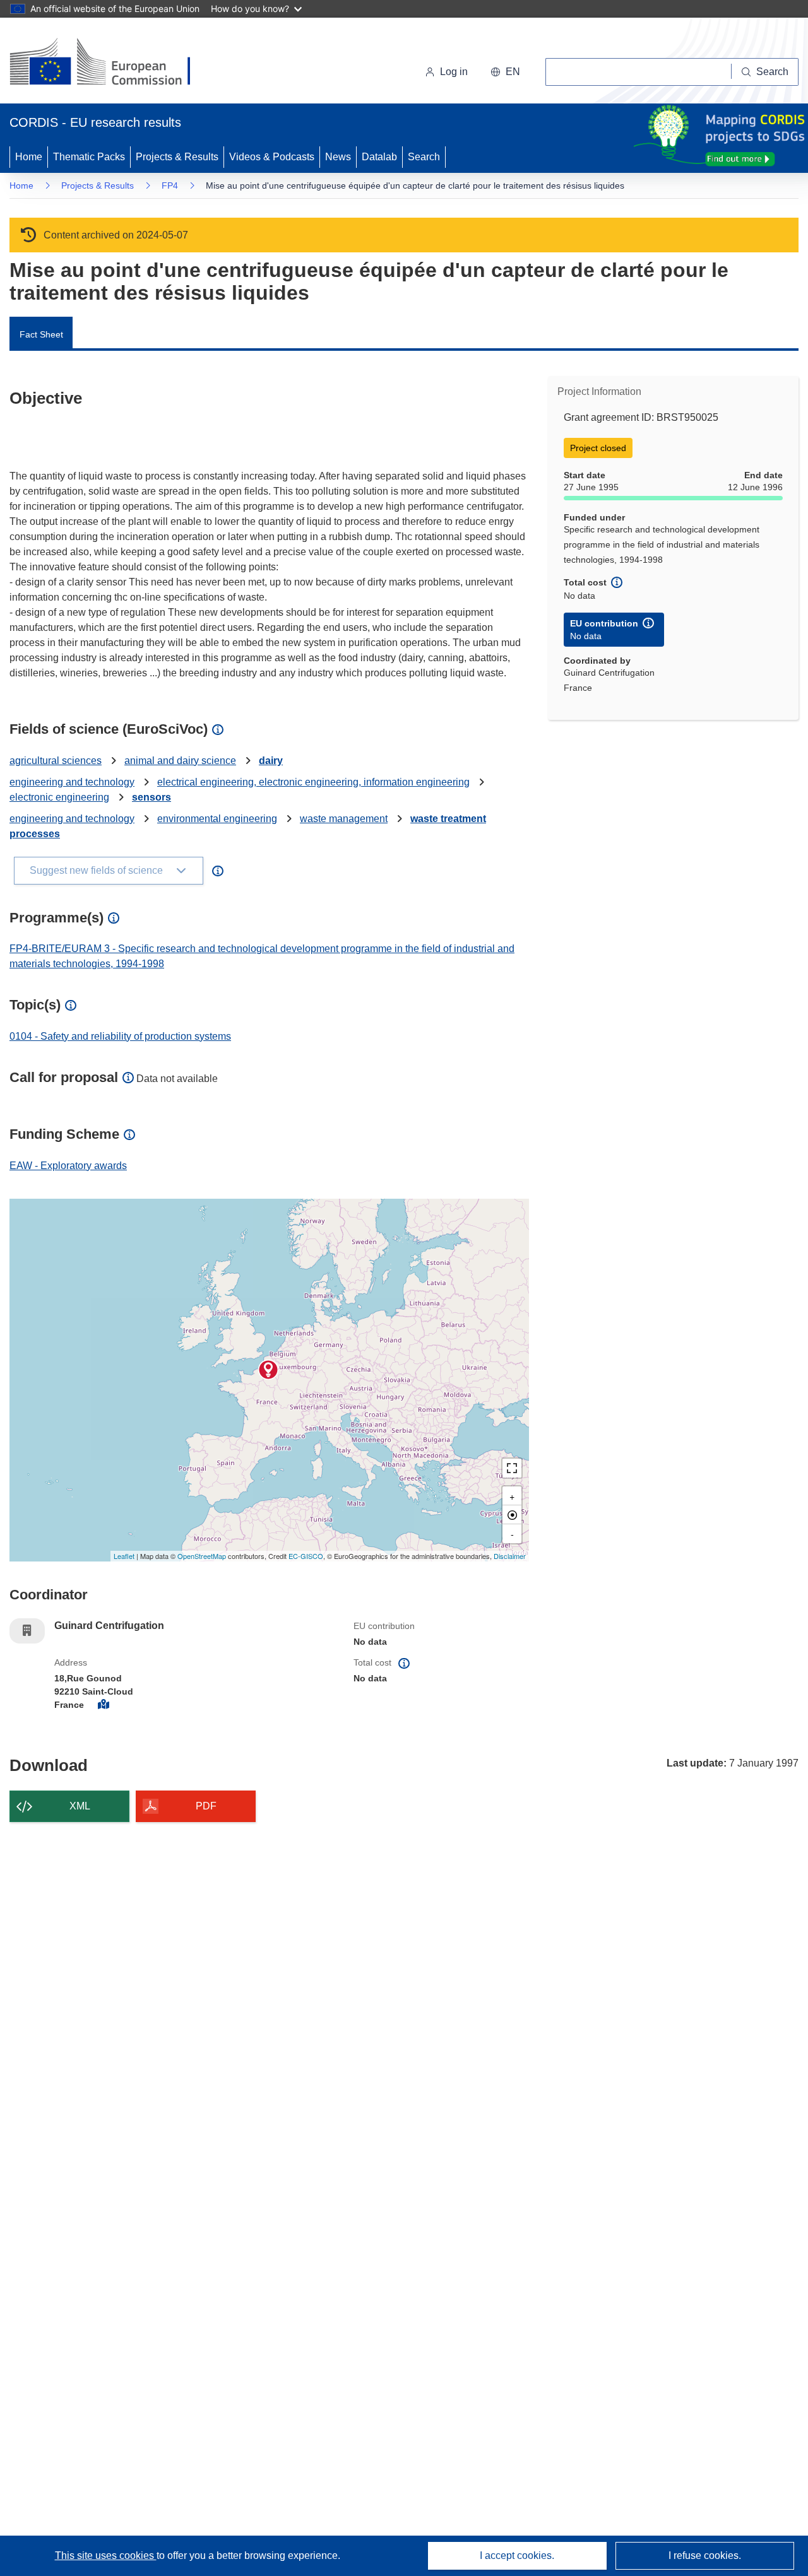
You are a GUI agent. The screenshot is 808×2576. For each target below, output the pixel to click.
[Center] (512, 1515)
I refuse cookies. (705, 2555)
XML (80, 1806)
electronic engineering (59, 797)
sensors (151, 797)
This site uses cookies (106, 2555)
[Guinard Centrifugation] (268, 1370)
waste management (344, 819)
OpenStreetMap (202, 1556)
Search (424, 157)
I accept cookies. (517, 2555)
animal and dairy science (180, 761)
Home (29, 157)
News (338, 157)
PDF (206, 1806)
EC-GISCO (306, 1556)
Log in (454, 72)
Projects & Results (177, 157)
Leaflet (124, 1556)
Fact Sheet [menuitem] (41, 334)
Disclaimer (510, 1556)
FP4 (170, 185)
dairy (271, 761)
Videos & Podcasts (272, 157)
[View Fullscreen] (512, 1468)
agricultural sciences (56, 761)
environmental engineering (217, 819)
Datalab (379, 157)
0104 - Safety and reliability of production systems (120, 1036)
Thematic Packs (89, 157)
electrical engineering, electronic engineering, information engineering (313, 782)
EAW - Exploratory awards (68, 1166)
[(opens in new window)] (111, 63)
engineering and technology (72, 782)
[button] (505, 72)
